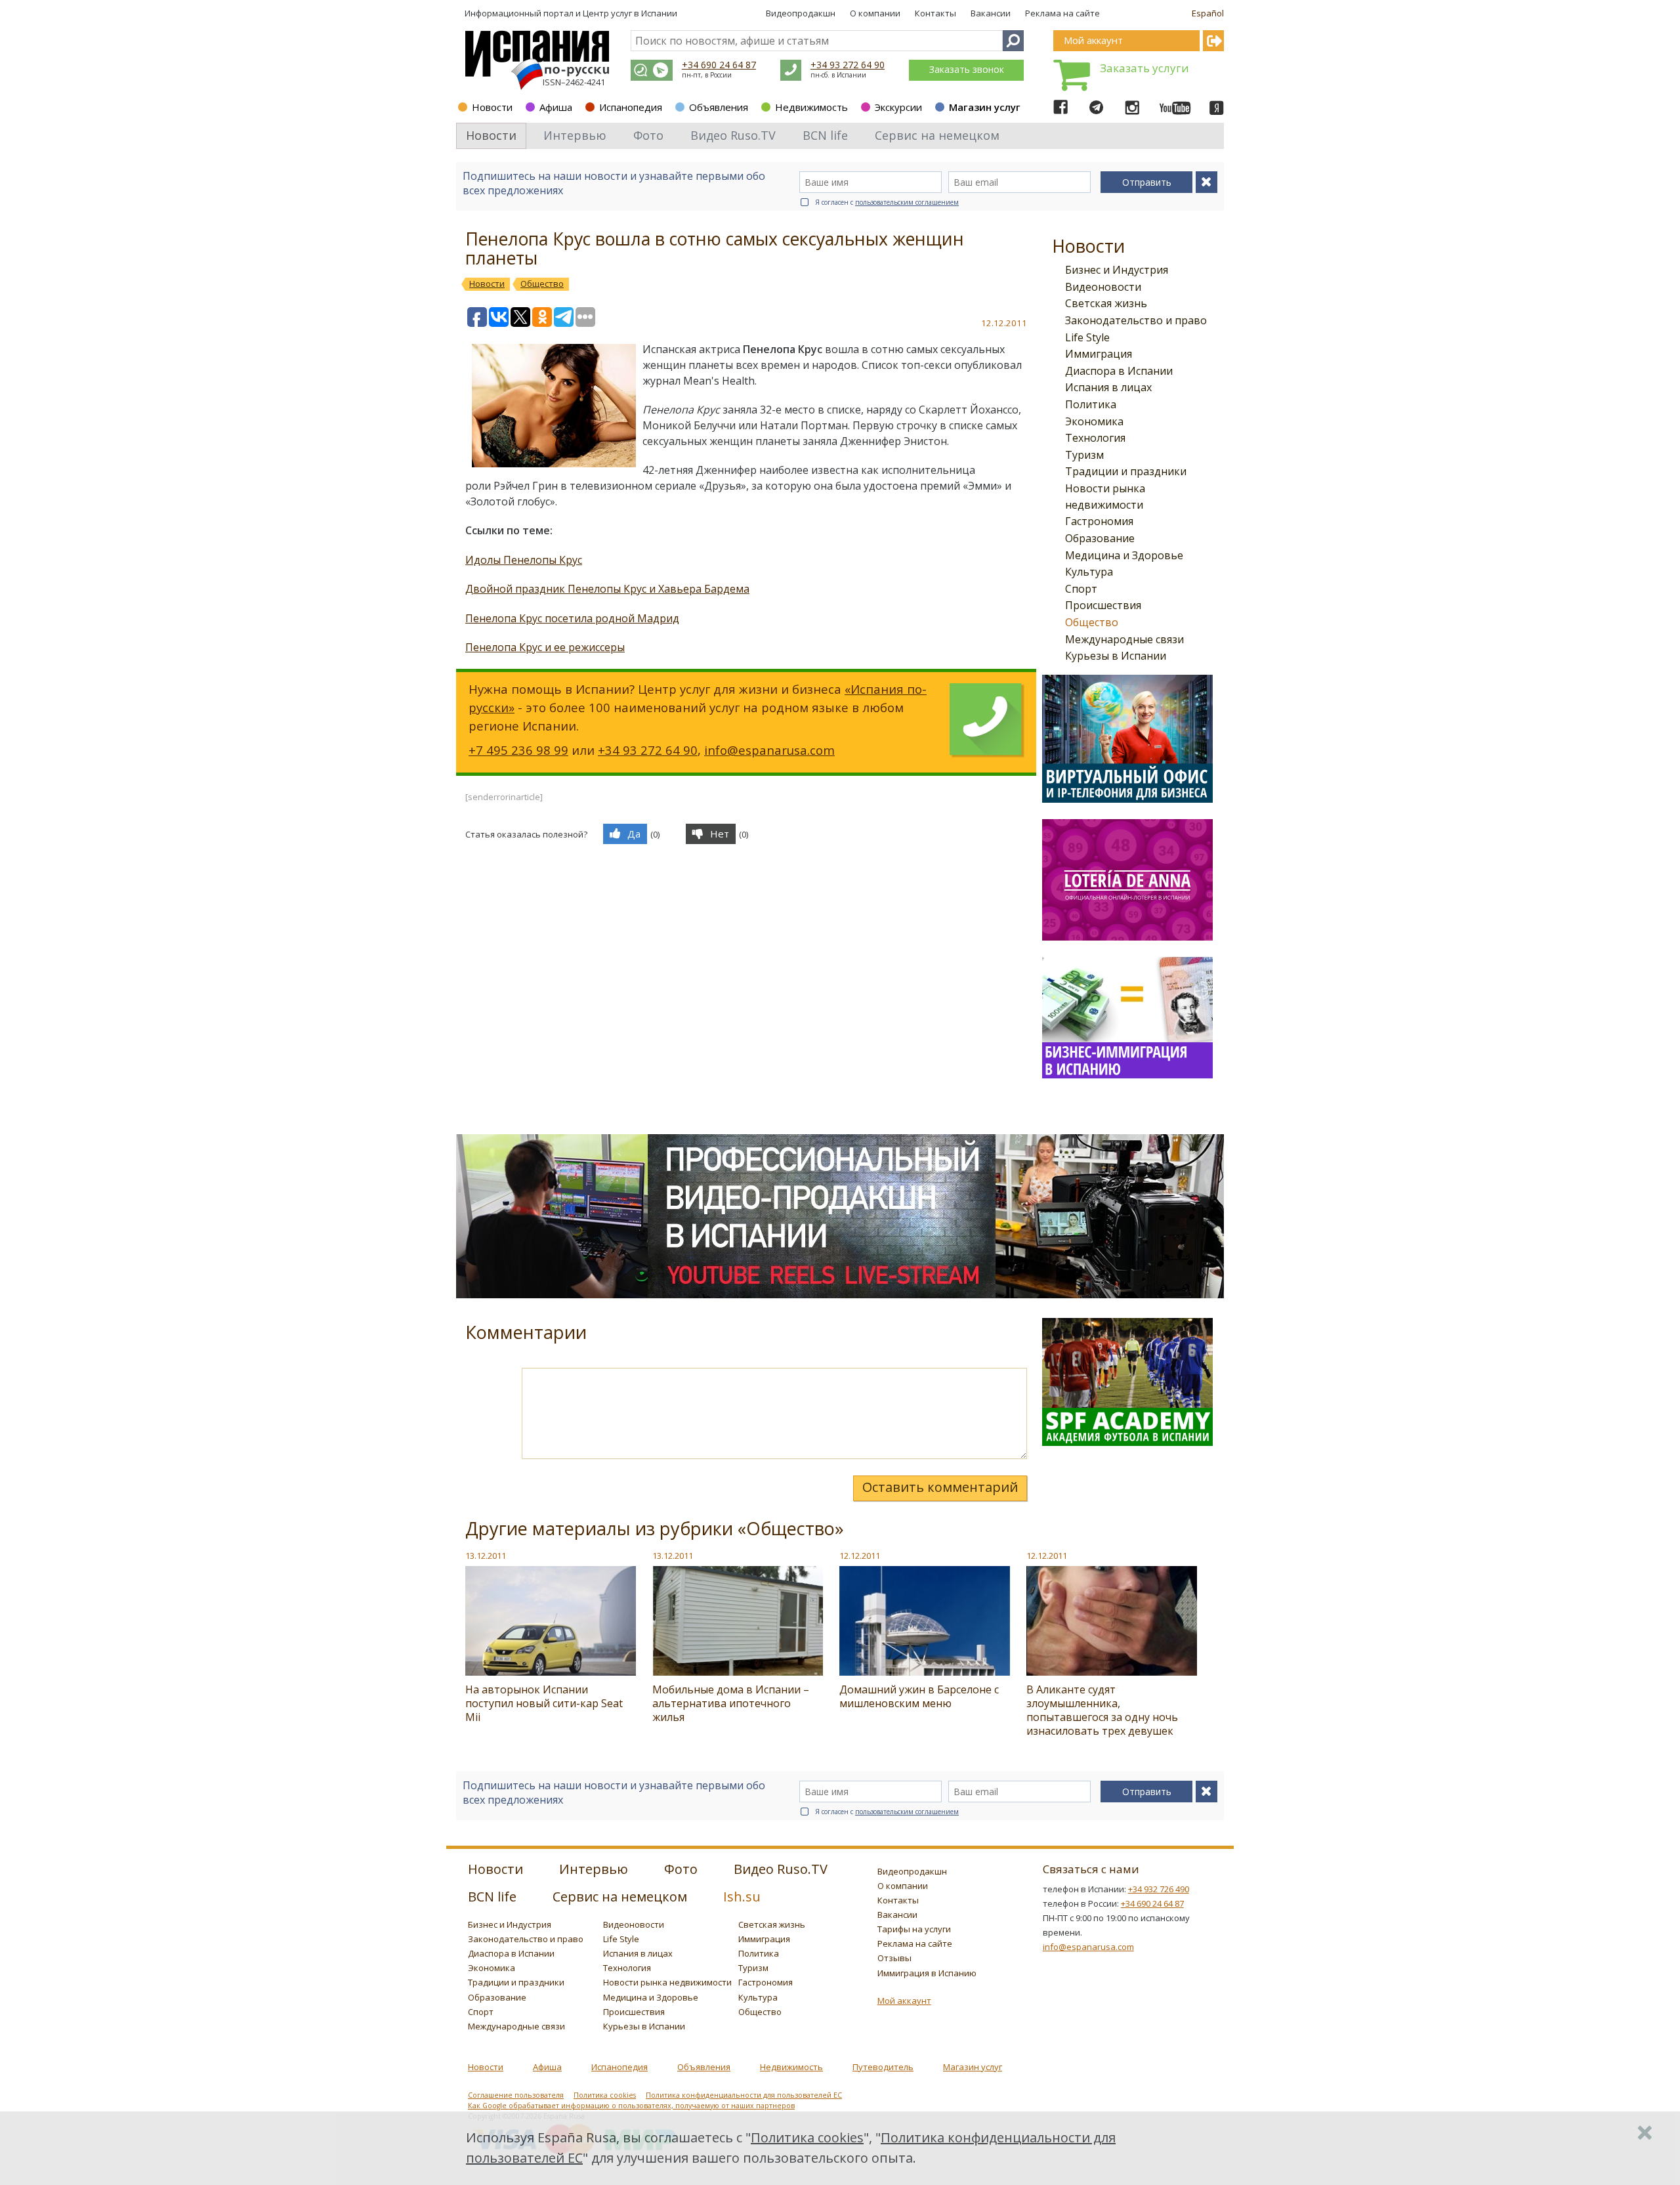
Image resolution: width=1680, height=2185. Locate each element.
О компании (875, 13)
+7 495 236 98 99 (518, 750)
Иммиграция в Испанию (927, 1973)
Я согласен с (887, 202)
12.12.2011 (860, 1556)
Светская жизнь (1106, 303)
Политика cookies (605, 2095)
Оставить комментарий (940, 1487)
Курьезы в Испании (1116, 656)
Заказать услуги (1144, 68)
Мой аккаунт (904, 2001)
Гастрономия (1099, 521)
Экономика (1094, 421)
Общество (1092, 622)
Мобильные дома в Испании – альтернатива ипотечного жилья (731, 1703)
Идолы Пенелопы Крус (524, 560)
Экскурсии (898, 107)
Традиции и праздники (1126, 471)
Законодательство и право (1136, 320)
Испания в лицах (1108, 387)
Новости (492, 107)
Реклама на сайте (1062, 13)
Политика (1091, 404)
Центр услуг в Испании (630, 13)
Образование (1100, 538)
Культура (1089, 572)
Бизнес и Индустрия (1117, 270)
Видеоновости (1103, 287)
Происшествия (1103, 605)
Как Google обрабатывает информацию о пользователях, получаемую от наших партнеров (631, 2106)
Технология (1095, 438)
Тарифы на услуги (914, 1929)
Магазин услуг (985, 107)
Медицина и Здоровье (1124, 555)
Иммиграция (1099, 354)
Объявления (719, 107)
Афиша (556, 107)
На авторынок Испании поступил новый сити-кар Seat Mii (544, 1703)
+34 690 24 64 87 (719, 65)
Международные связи (1124, 639)
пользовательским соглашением (907, 202)
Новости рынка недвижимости (667, 1982)
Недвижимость (811, 107)
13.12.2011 (486, 1556)
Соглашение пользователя (516, 2095)
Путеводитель (883, 2067)
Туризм (1084, 455)
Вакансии (991, 13)
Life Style (1087, 337)
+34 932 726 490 (1159, 1889)
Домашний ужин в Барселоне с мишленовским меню (919, 1696)
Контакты (935, 13)
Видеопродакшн (801, 13)
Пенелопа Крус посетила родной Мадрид (572, 618)
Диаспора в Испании (1119, 371)
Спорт (1081, 589)
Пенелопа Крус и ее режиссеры (545, 647)
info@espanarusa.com (769, 750)
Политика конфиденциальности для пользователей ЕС (744, 2095)
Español (1208, 13)
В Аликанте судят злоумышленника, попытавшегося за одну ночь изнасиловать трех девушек (1102, 1710)
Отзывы (894, 1958)
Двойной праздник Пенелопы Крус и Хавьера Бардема (607, 589)
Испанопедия (631, 107)
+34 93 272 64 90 (848, 65)
